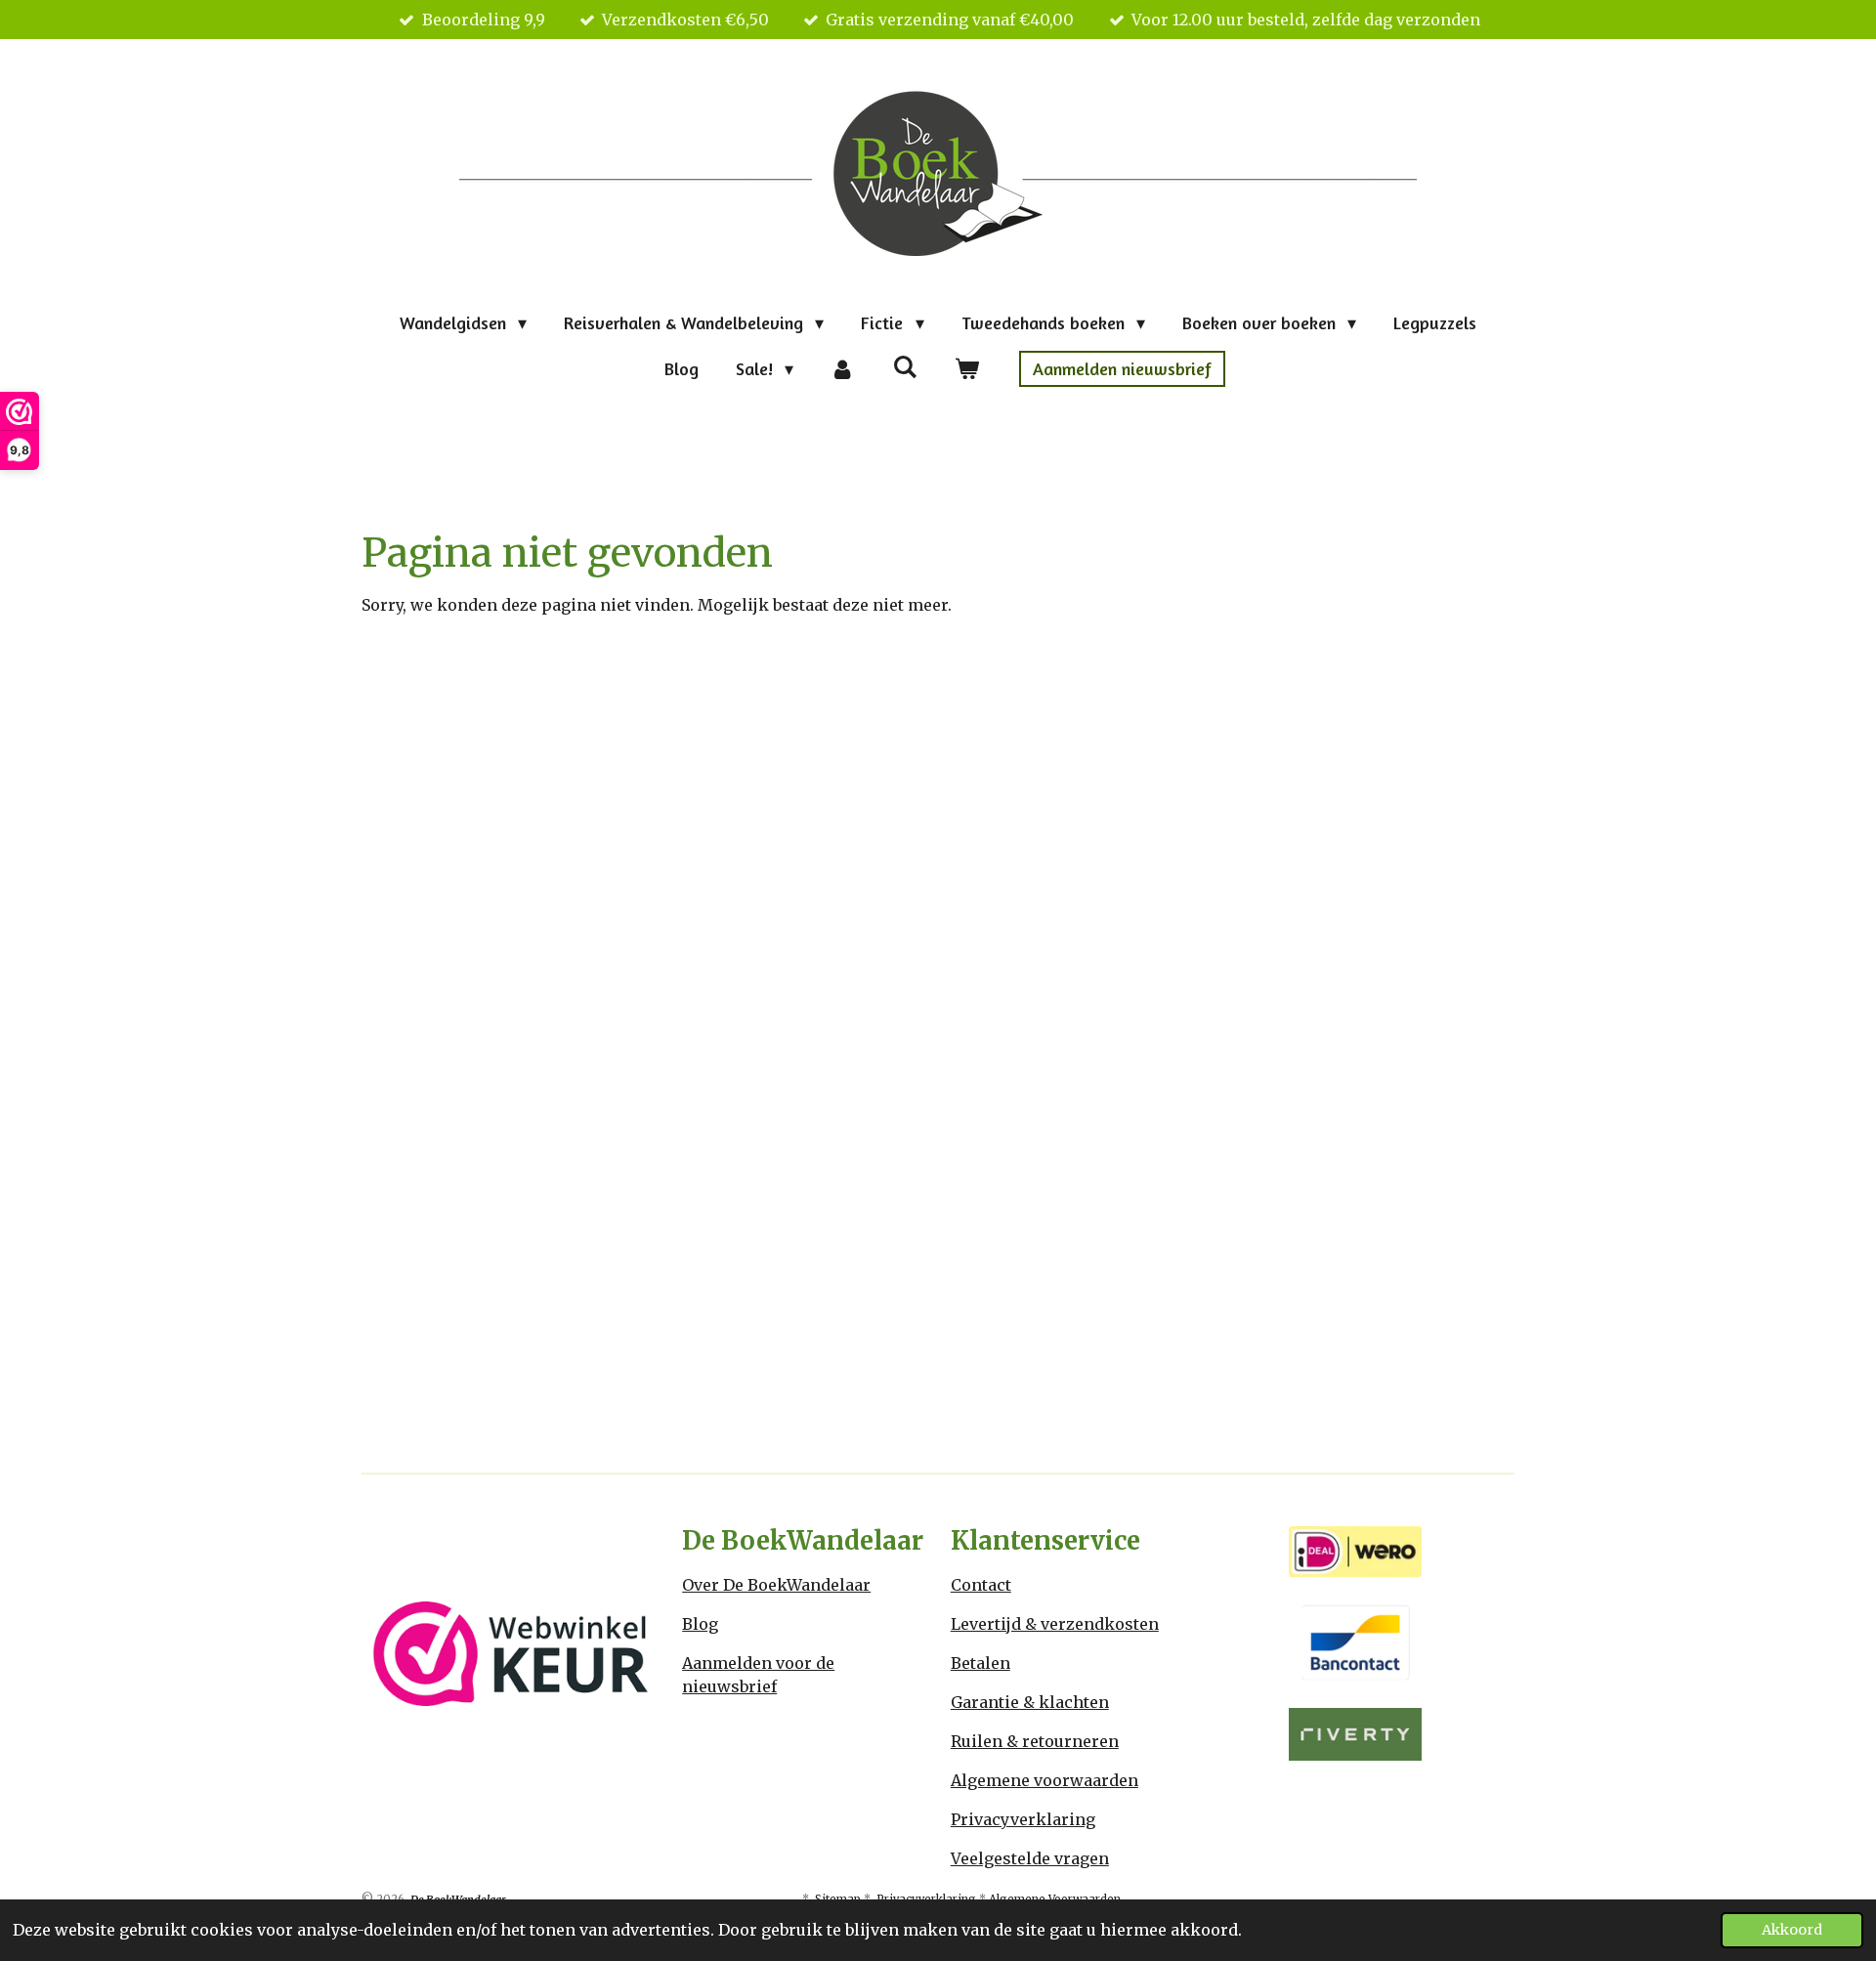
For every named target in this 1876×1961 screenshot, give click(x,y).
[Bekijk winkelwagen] (966, 369)
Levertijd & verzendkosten (1055, 1624)
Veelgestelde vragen (1030, 1858)
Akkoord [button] (1792, 1930)
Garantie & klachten (1030, 1702)
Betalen (981, 1663)
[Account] (843, 369)
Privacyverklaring (1023, 1819)
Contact (981, 1585)
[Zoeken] (904, 366)
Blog (700, 1624)
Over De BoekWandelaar (776, 1585)
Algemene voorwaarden (1045, 1780)
